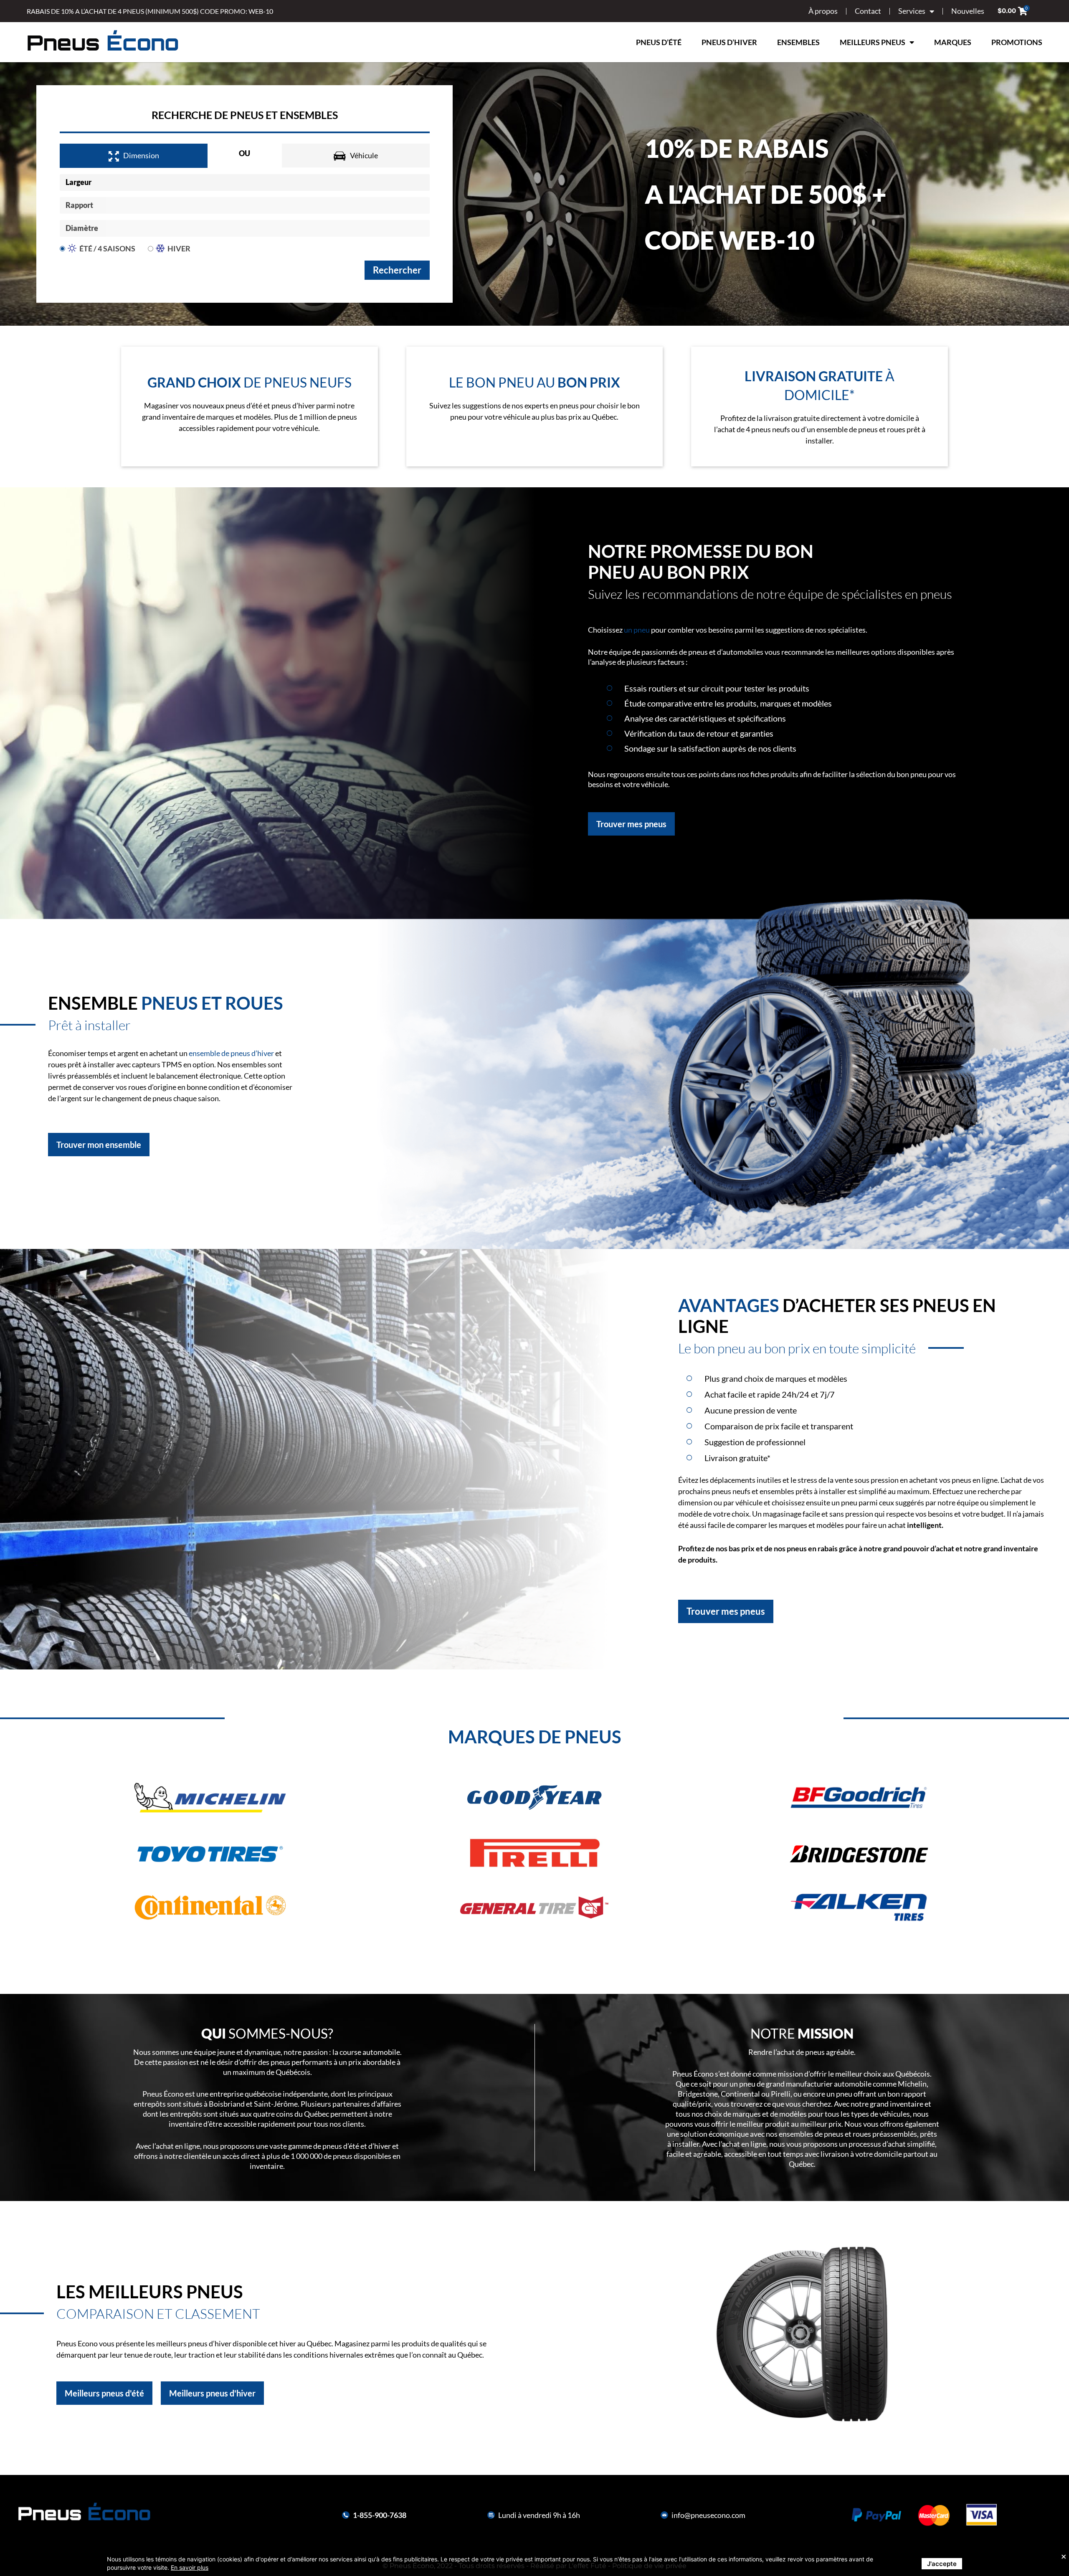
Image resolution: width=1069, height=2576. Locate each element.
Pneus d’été (659, 42)
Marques (953, 42)
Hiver (179, 248)
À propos (823, 11)
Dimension (141, 155)
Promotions (1017, 42)
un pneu (637, 630)
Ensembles (798, 42)
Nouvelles (968, 11)
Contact (868, 11)
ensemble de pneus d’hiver (231, 1053)
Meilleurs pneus (873, 42)
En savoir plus (190, 2567)
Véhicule (364, 155)
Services (912, 11)
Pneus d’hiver (729, 42)
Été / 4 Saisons (107, 248)
